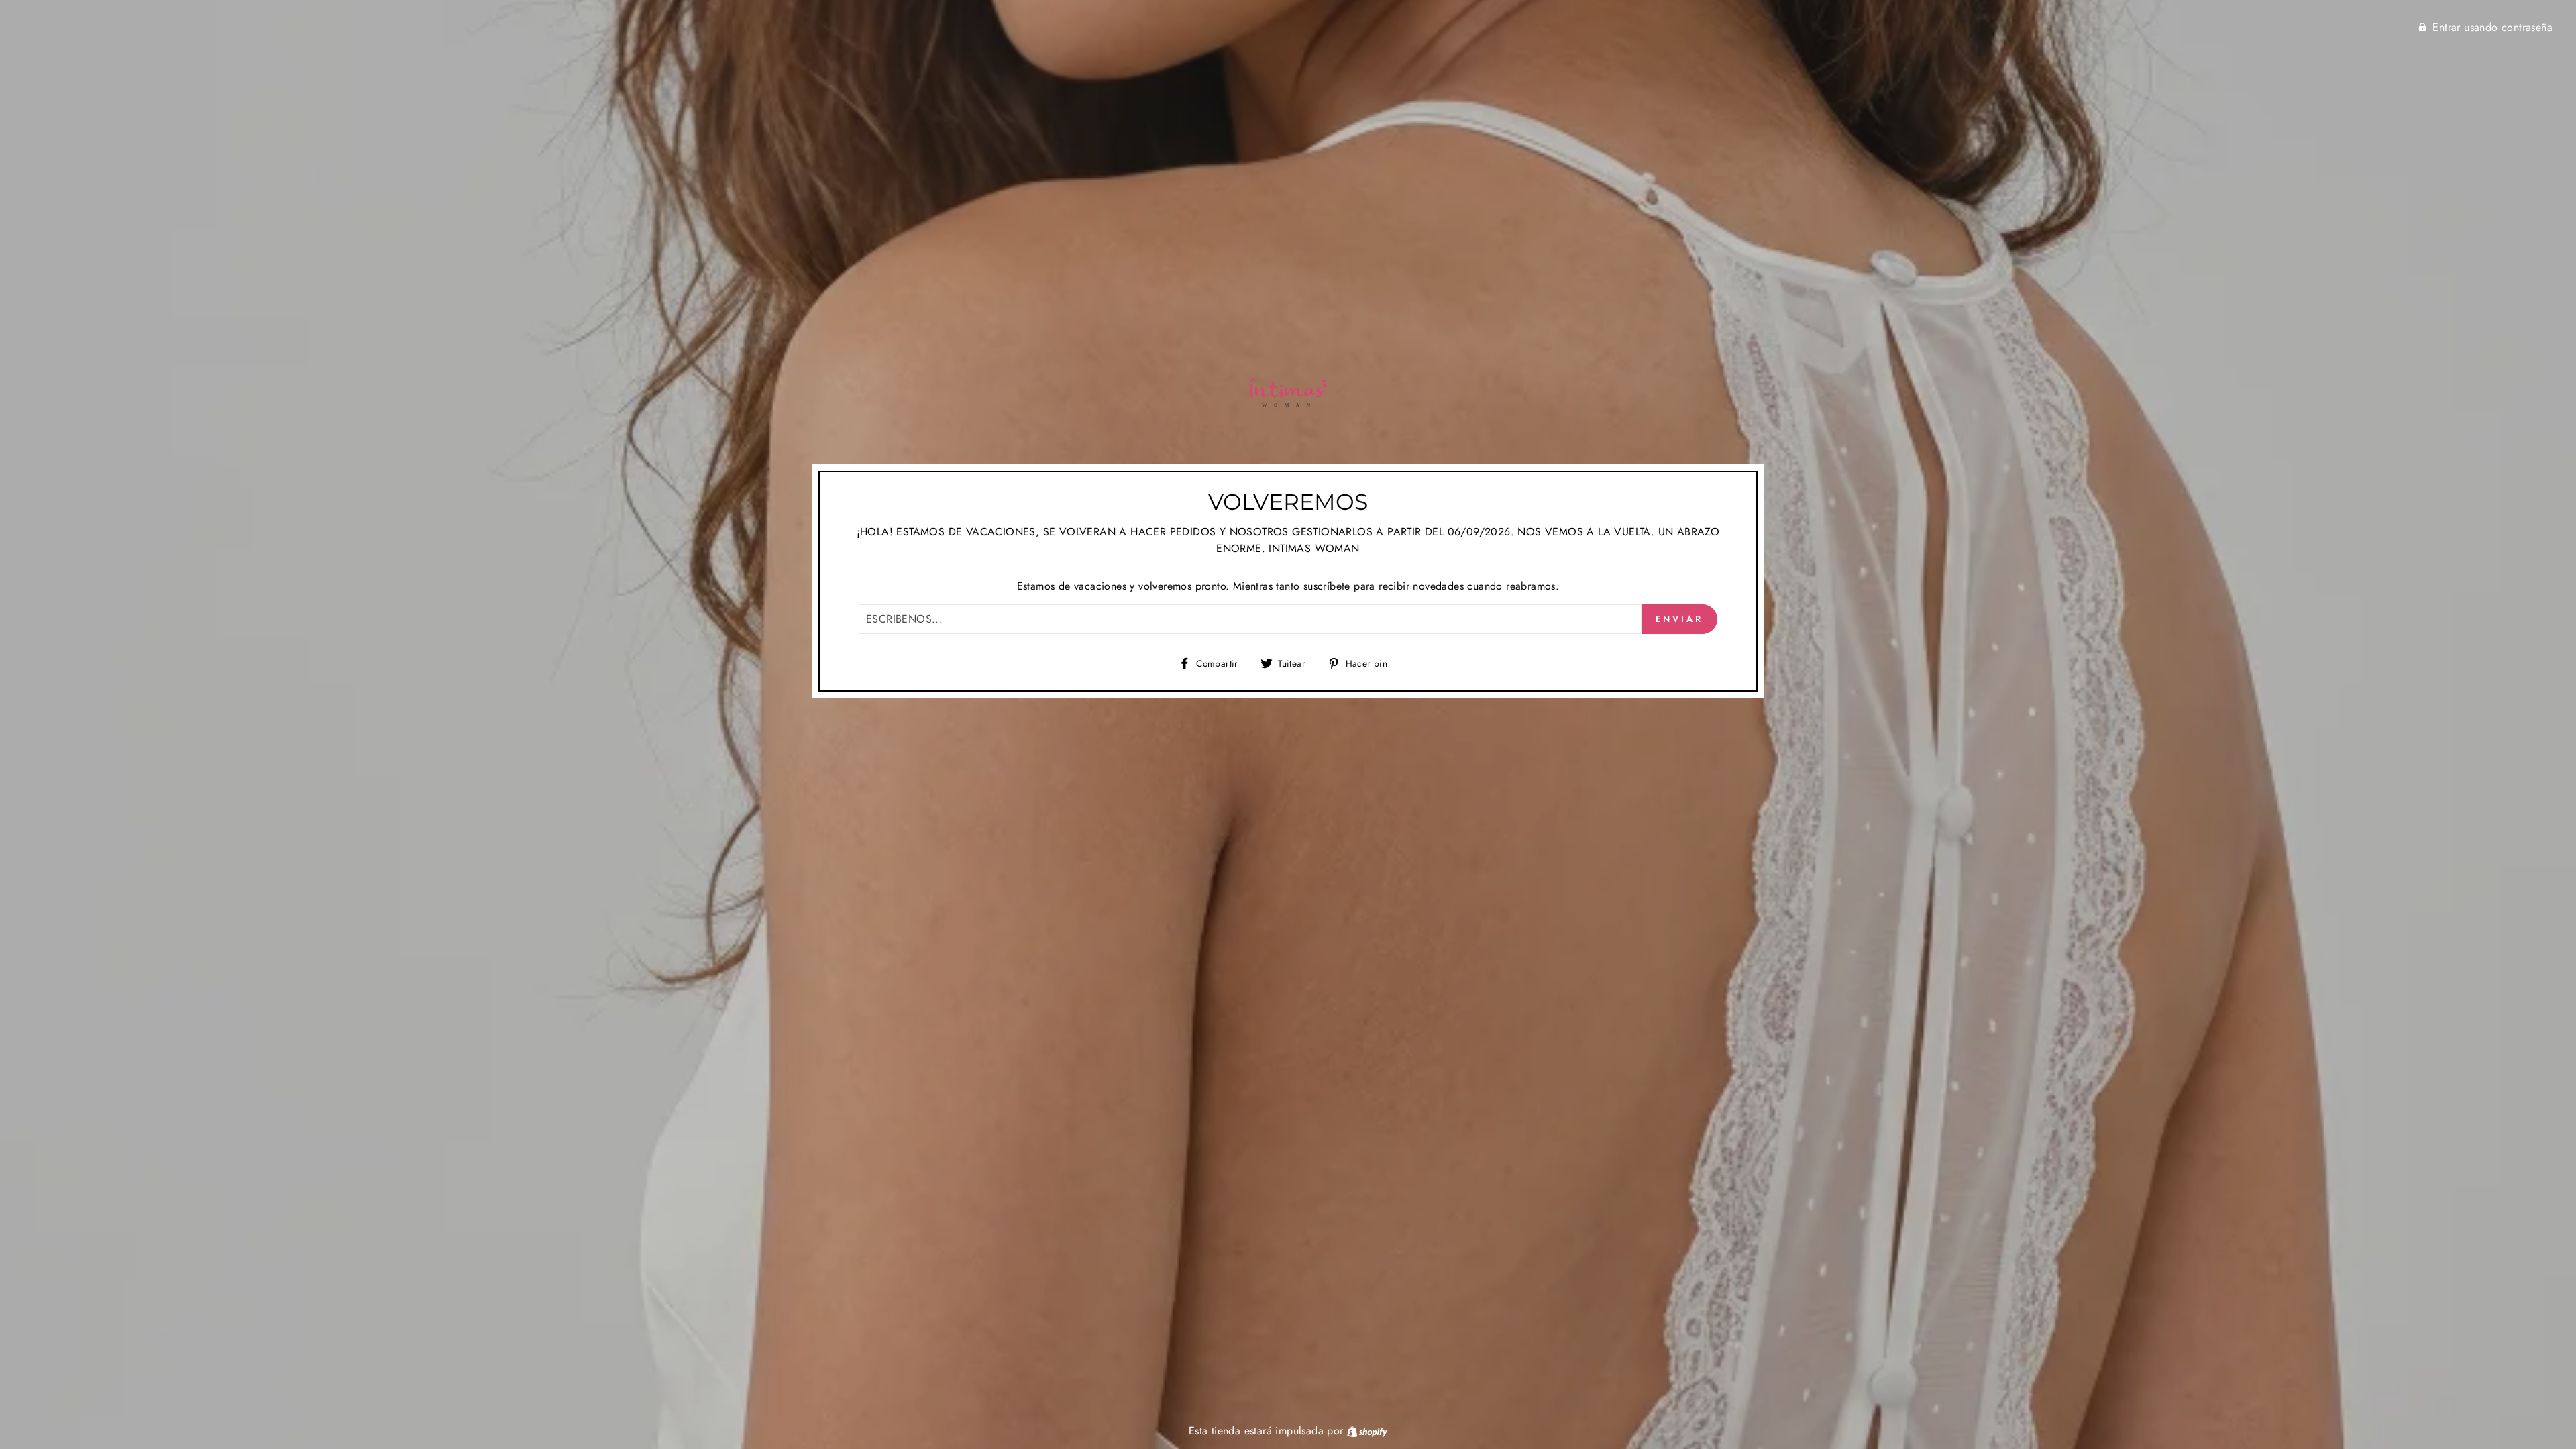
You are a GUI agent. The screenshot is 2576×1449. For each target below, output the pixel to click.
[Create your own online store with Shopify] (1367, 1431)
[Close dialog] (2545, 1131)
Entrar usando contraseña (2492, 27)
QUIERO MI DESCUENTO (2444, 1351)
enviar (1679, 619)
